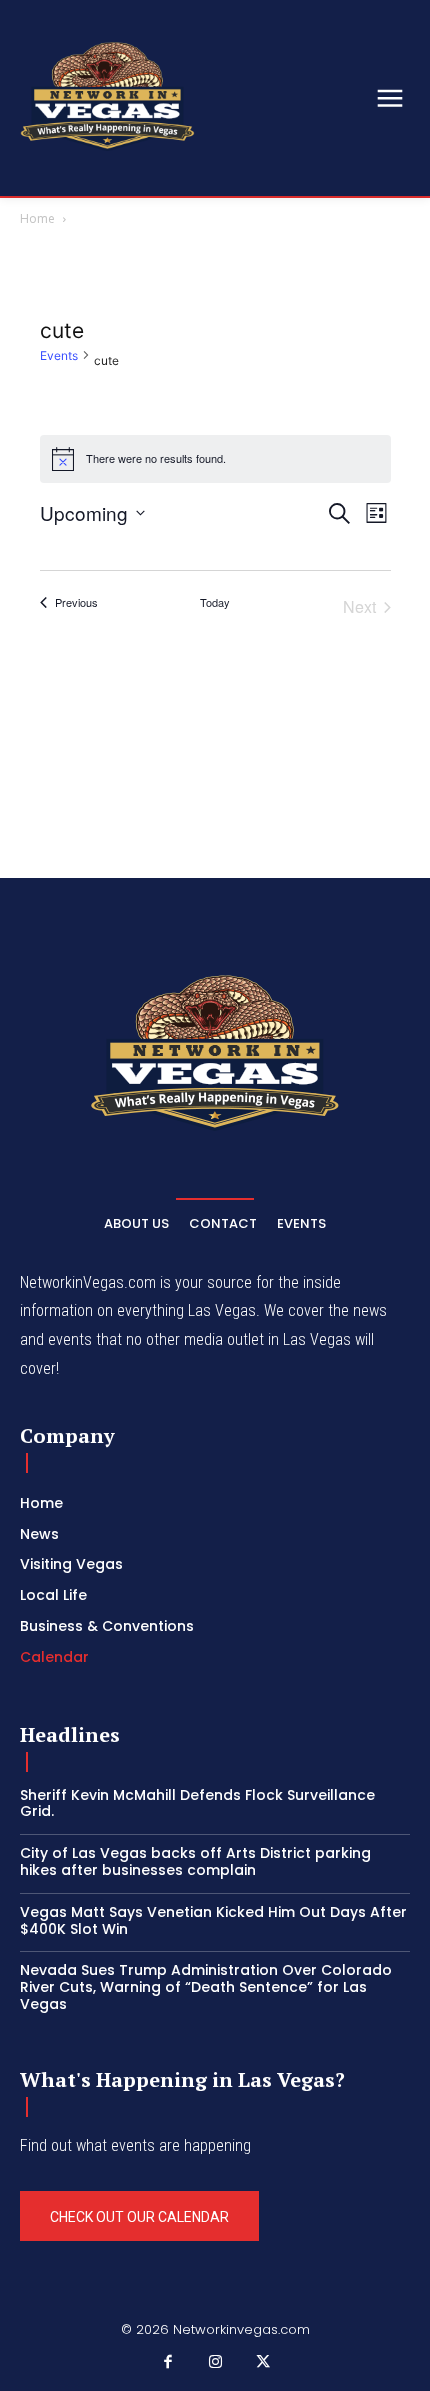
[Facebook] (168, 2363)
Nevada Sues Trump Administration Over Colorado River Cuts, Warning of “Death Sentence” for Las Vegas (206, 1987)
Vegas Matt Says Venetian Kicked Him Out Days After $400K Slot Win (213, 1920)
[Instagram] (215, 2363)
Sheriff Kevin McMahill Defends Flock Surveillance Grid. (197, 1803)
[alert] (215, 459)
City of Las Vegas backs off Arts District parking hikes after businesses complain (195, 1861)
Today (215, 602)
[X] (263, 2363)
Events (59, 355)
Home (37, 218)
